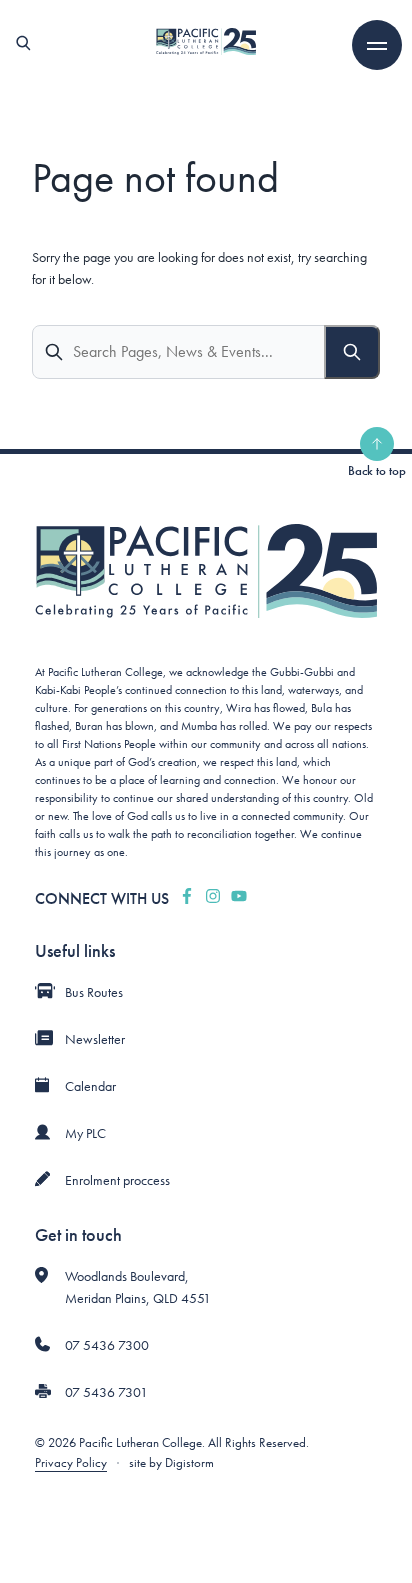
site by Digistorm (171, 1462)
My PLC (85, 1133)
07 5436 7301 (106, 1392)
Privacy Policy (71, 1462)
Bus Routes (94, 992)
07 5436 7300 (107, 1345)
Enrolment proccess (117, 1180)
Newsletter (95, 1039)
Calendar (90, 1086)
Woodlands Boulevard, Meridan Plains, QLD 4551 (138, 1287)
